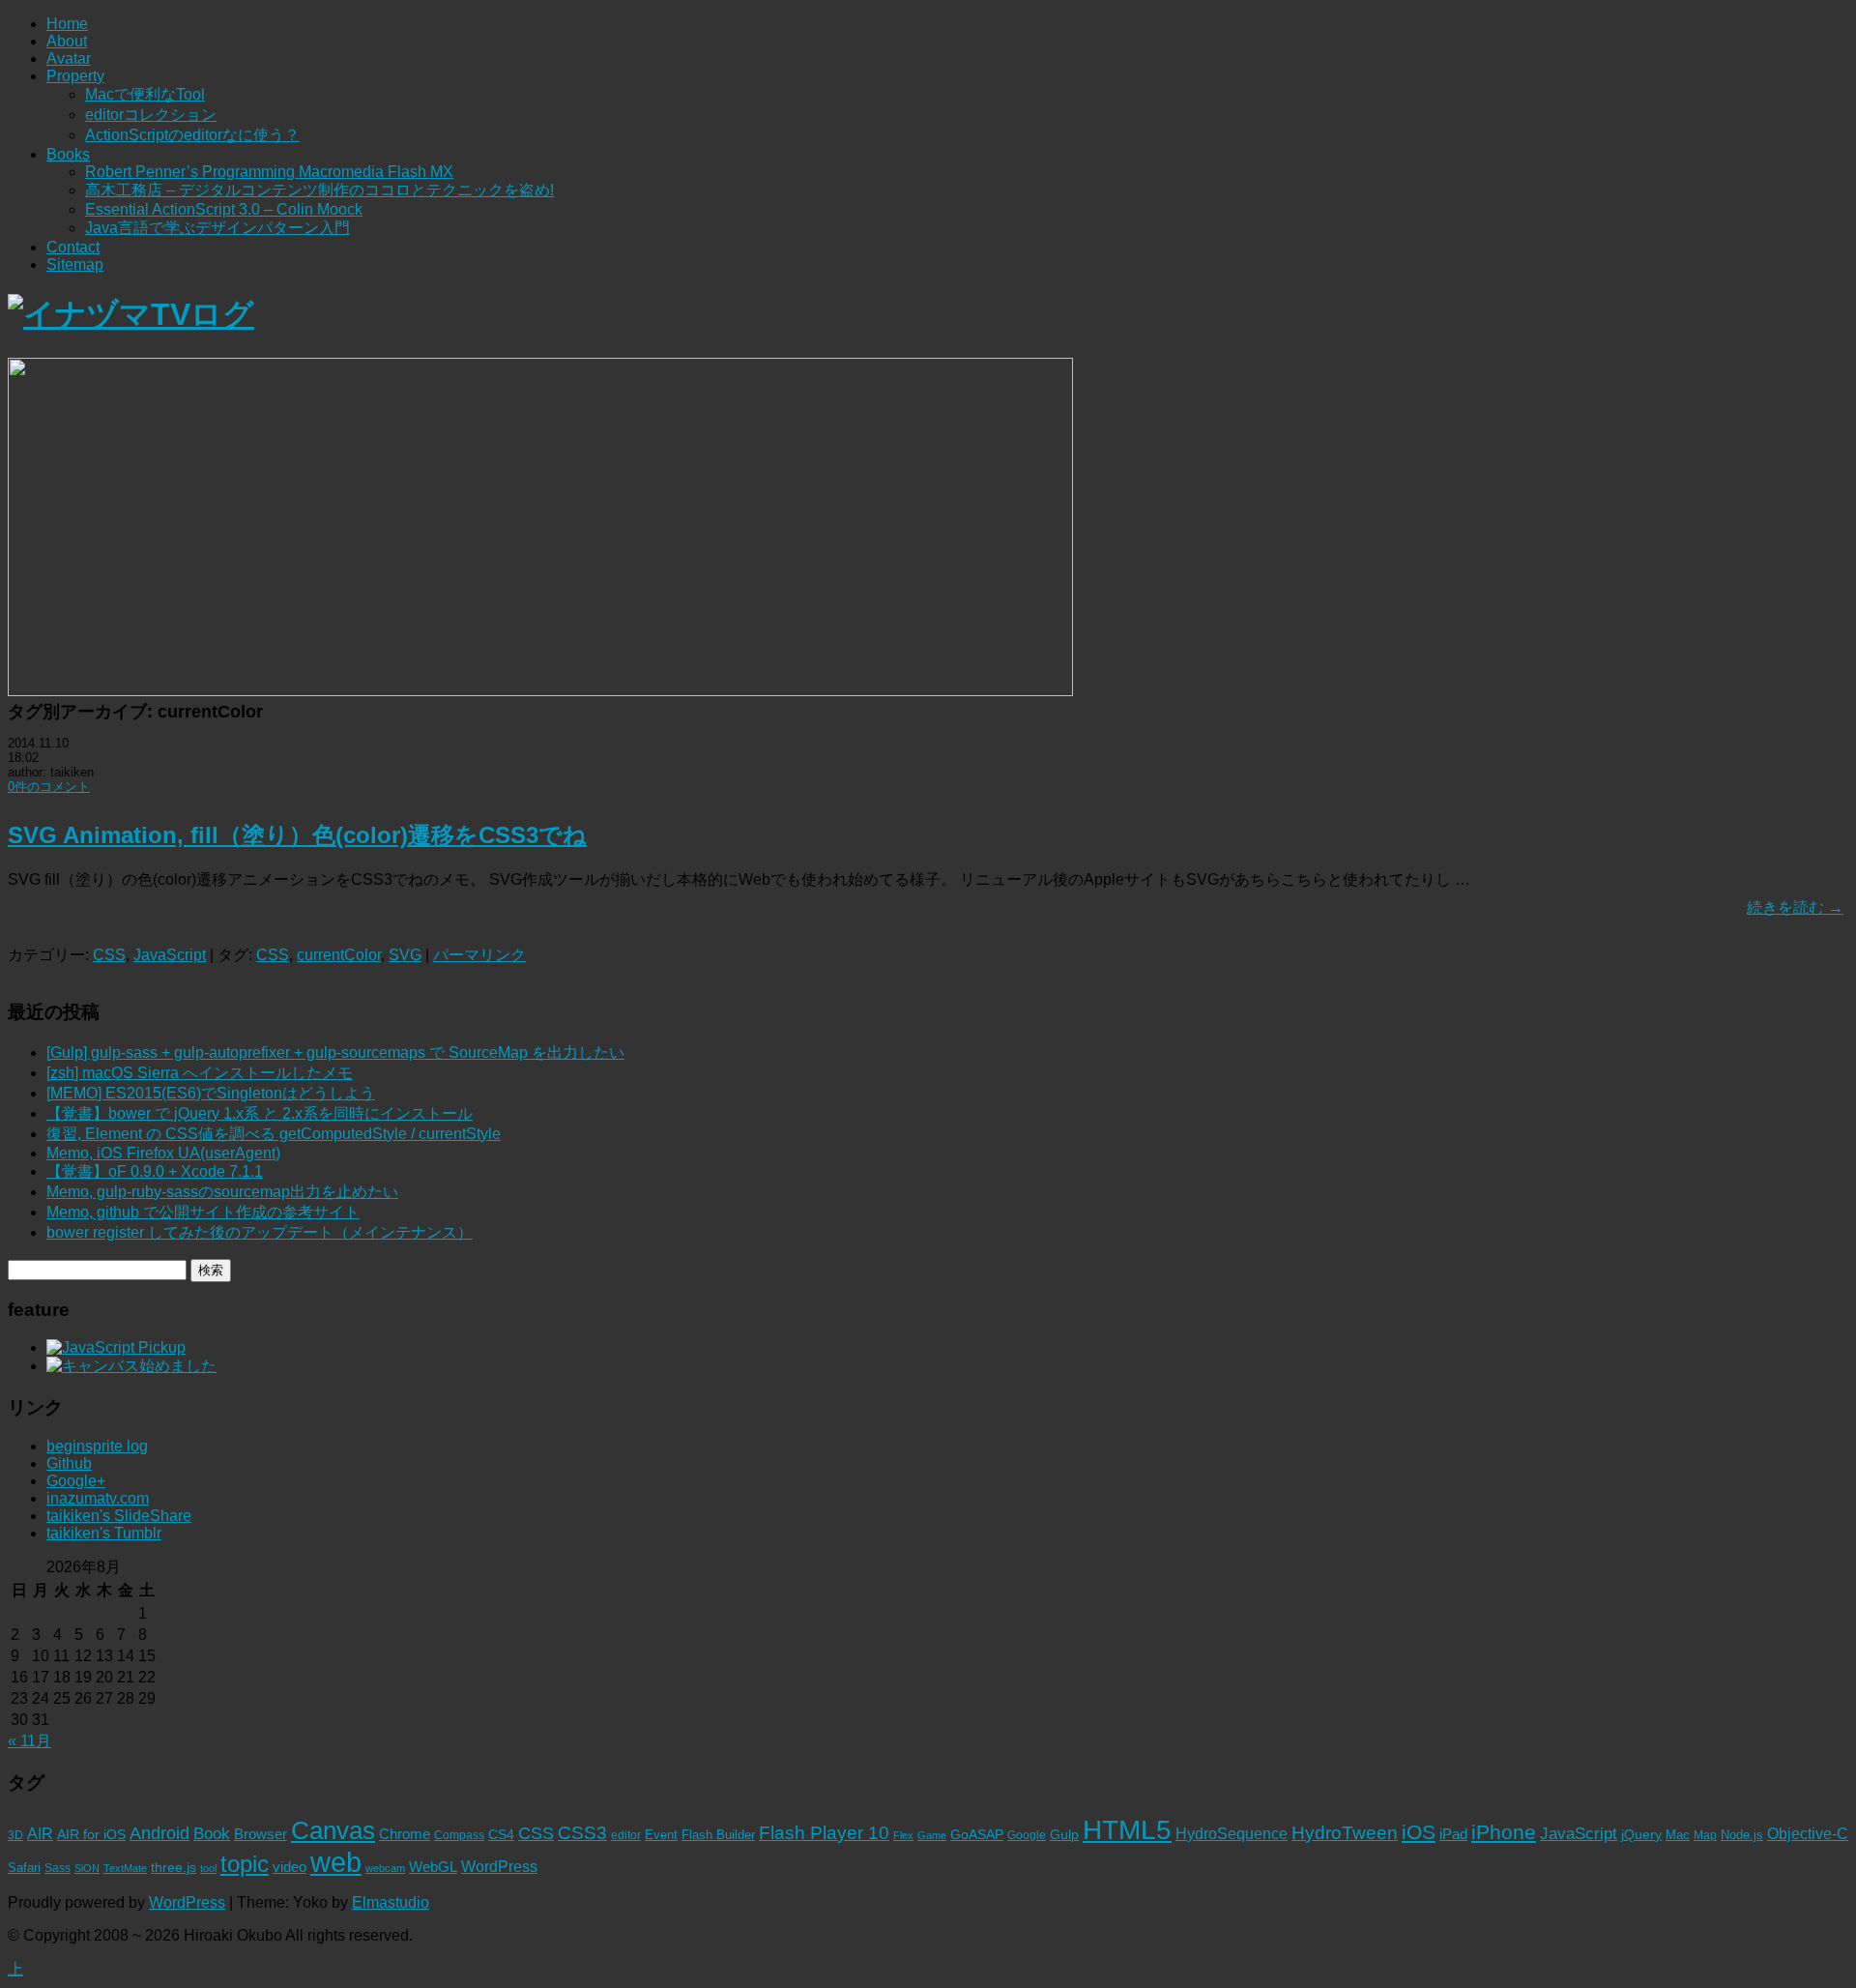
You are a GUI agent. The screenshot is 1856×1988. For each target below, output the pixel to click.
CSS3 (582, 1832)
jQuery (1641, 1835)
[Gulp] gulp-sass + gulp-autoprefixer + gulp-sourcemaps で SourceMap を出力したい (335, 1052)
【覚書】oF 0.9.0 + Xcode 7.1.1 (155, 1171)
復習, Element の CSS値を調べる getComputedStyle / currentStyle (274, 1134)
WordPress (499, 1867)
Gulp (1064, 1835)
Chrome (405, 1834)
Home (67, 24)
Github (69, 1463)
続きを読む (1795, 907)
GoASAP (977, 1834)
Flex (903, 1835)
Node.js (1742, 1835)
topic (245, 1864)
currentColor (339, 955)
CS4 (501, 1834)
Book (212, 1834)
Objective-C (1808, 1834)
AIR (40, 1834)
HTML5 (1127, 1829)
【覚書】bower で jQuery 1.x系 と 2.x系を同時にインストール (260, 1113)
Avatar (69, 58)
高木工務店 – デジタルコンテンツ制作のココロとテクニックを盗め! (319, 190)
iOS (1419, 1832)
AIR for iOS (91, 1835)
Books (68, 154)
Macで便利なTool (145, 94)
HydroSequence (1232, 1833)
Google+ (76, 1481)
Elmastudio (391, 1902)
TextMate (125, 1868)
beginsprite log (97, 1446)
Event (661, 1835)
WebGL (433, 1867)
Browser (261, 1834)
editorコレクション (151, 115)
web (336, 1862)
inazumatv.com (98, 1498)
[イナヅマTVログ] (131, 314)
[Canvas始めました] (131, 1366)
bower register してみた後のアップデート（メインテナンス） (260, 1232)
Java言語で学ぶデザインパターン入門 (217, 228)
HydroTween (1345, 1833)
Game (932, 1835)
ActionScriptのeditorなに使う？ (192, 135)
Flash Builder (718, 1835)
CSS (109, 955)
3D (15, 1835)
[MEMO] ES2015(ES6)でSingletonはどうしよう (211, 1093)
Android (159, 1833)
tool (208, 1868)
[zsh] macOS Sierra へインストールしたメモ (200, 1073)
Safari (24, 1868)
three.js (174, 1868)
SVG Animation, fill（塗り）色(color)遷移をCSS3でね (297, 835)
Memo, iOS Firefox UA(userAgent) (163, 1153)
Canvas (333, 1830)
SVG (405, 955)
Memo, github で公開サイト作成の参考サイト (203, 1212)
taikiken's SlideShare (119, 1516)
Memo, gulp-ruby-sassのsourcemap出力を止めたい (222, 1192)
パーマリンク (479, 955)
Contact (73, 247)
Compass (459, 1835)
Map (1705, 1835)
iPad (1453, 1834)
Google (1027, 1835)
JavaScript (170, 955)
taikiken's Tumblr (104, 1533)
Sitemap (75, 264)
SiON (87, 1868)
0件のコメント (49, 787)
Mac (1678, 1835)
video (290, 1867)
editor (626, 1835)
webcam (385, 1868)
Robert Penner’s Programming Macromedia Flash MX (269, 172)
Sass (58, 1868)
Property (75, 76)
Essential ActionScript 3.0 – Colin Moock (224, 209)
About (67, 41)
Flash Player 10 (824, 1833)
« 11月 (29, 1741)
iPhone (1504, 1832)
